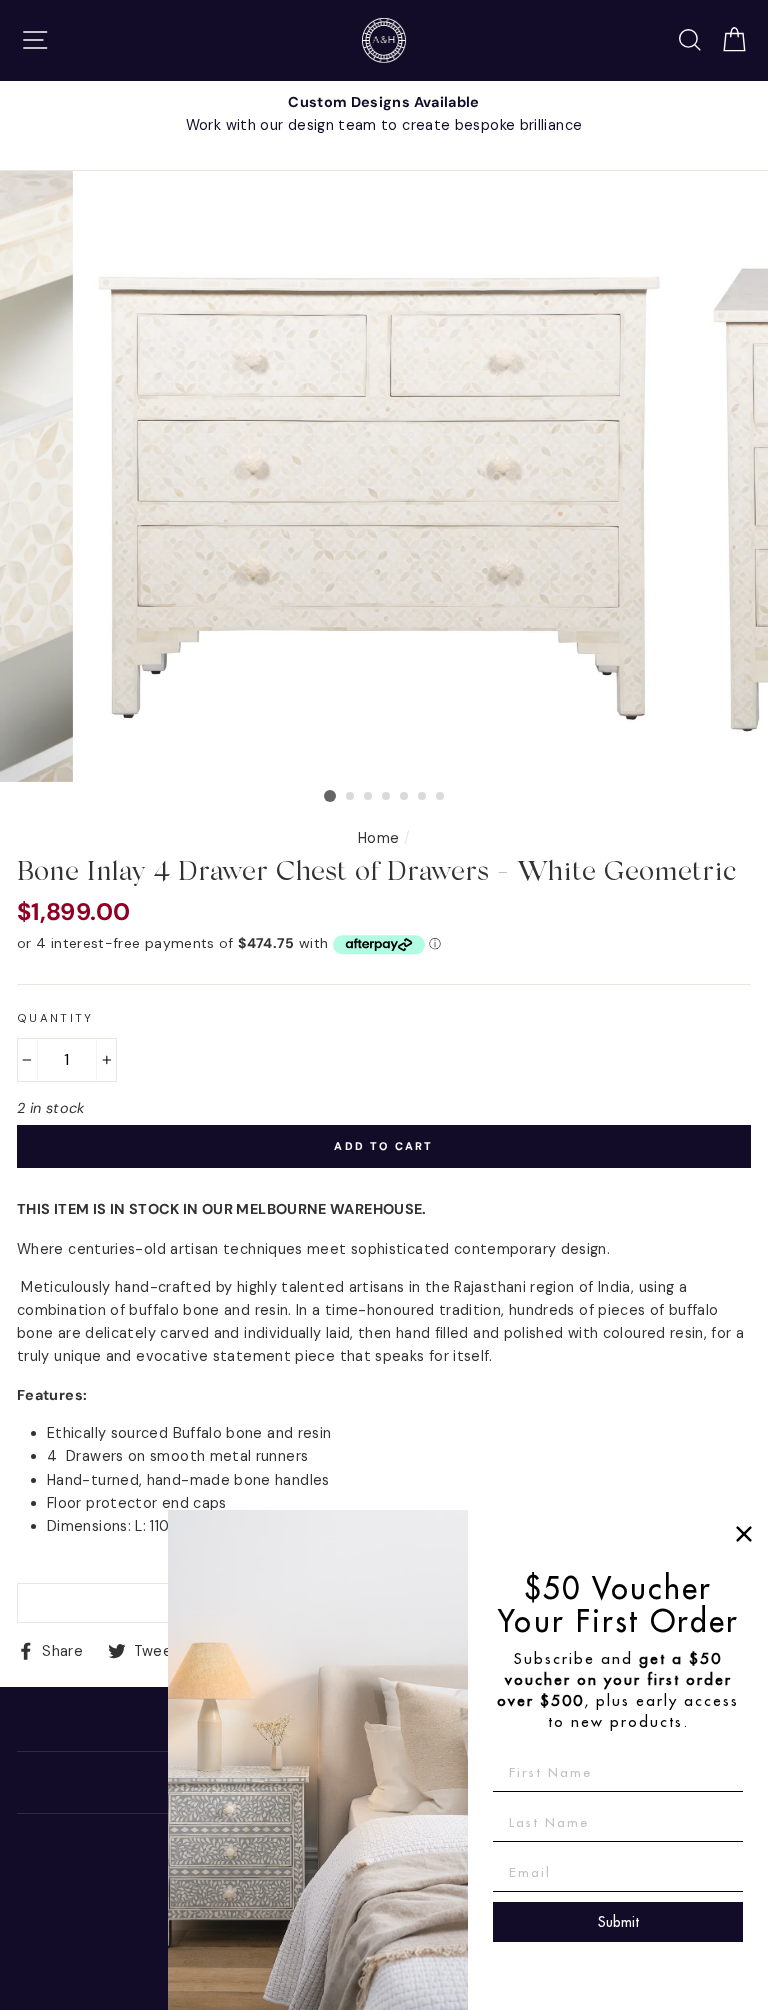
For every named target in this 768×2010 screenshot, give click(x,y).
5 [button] (405, 797)
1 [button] (330, 796)
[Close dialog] (744, 1534)
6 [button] (423, 797)
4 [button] (387, 797)
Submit (618, 1922)
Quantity (55, 1018)
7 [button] (441, 797)
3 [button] (369, 797)
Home (378, 838)
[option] (384, 114)
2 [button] (351, 797)
